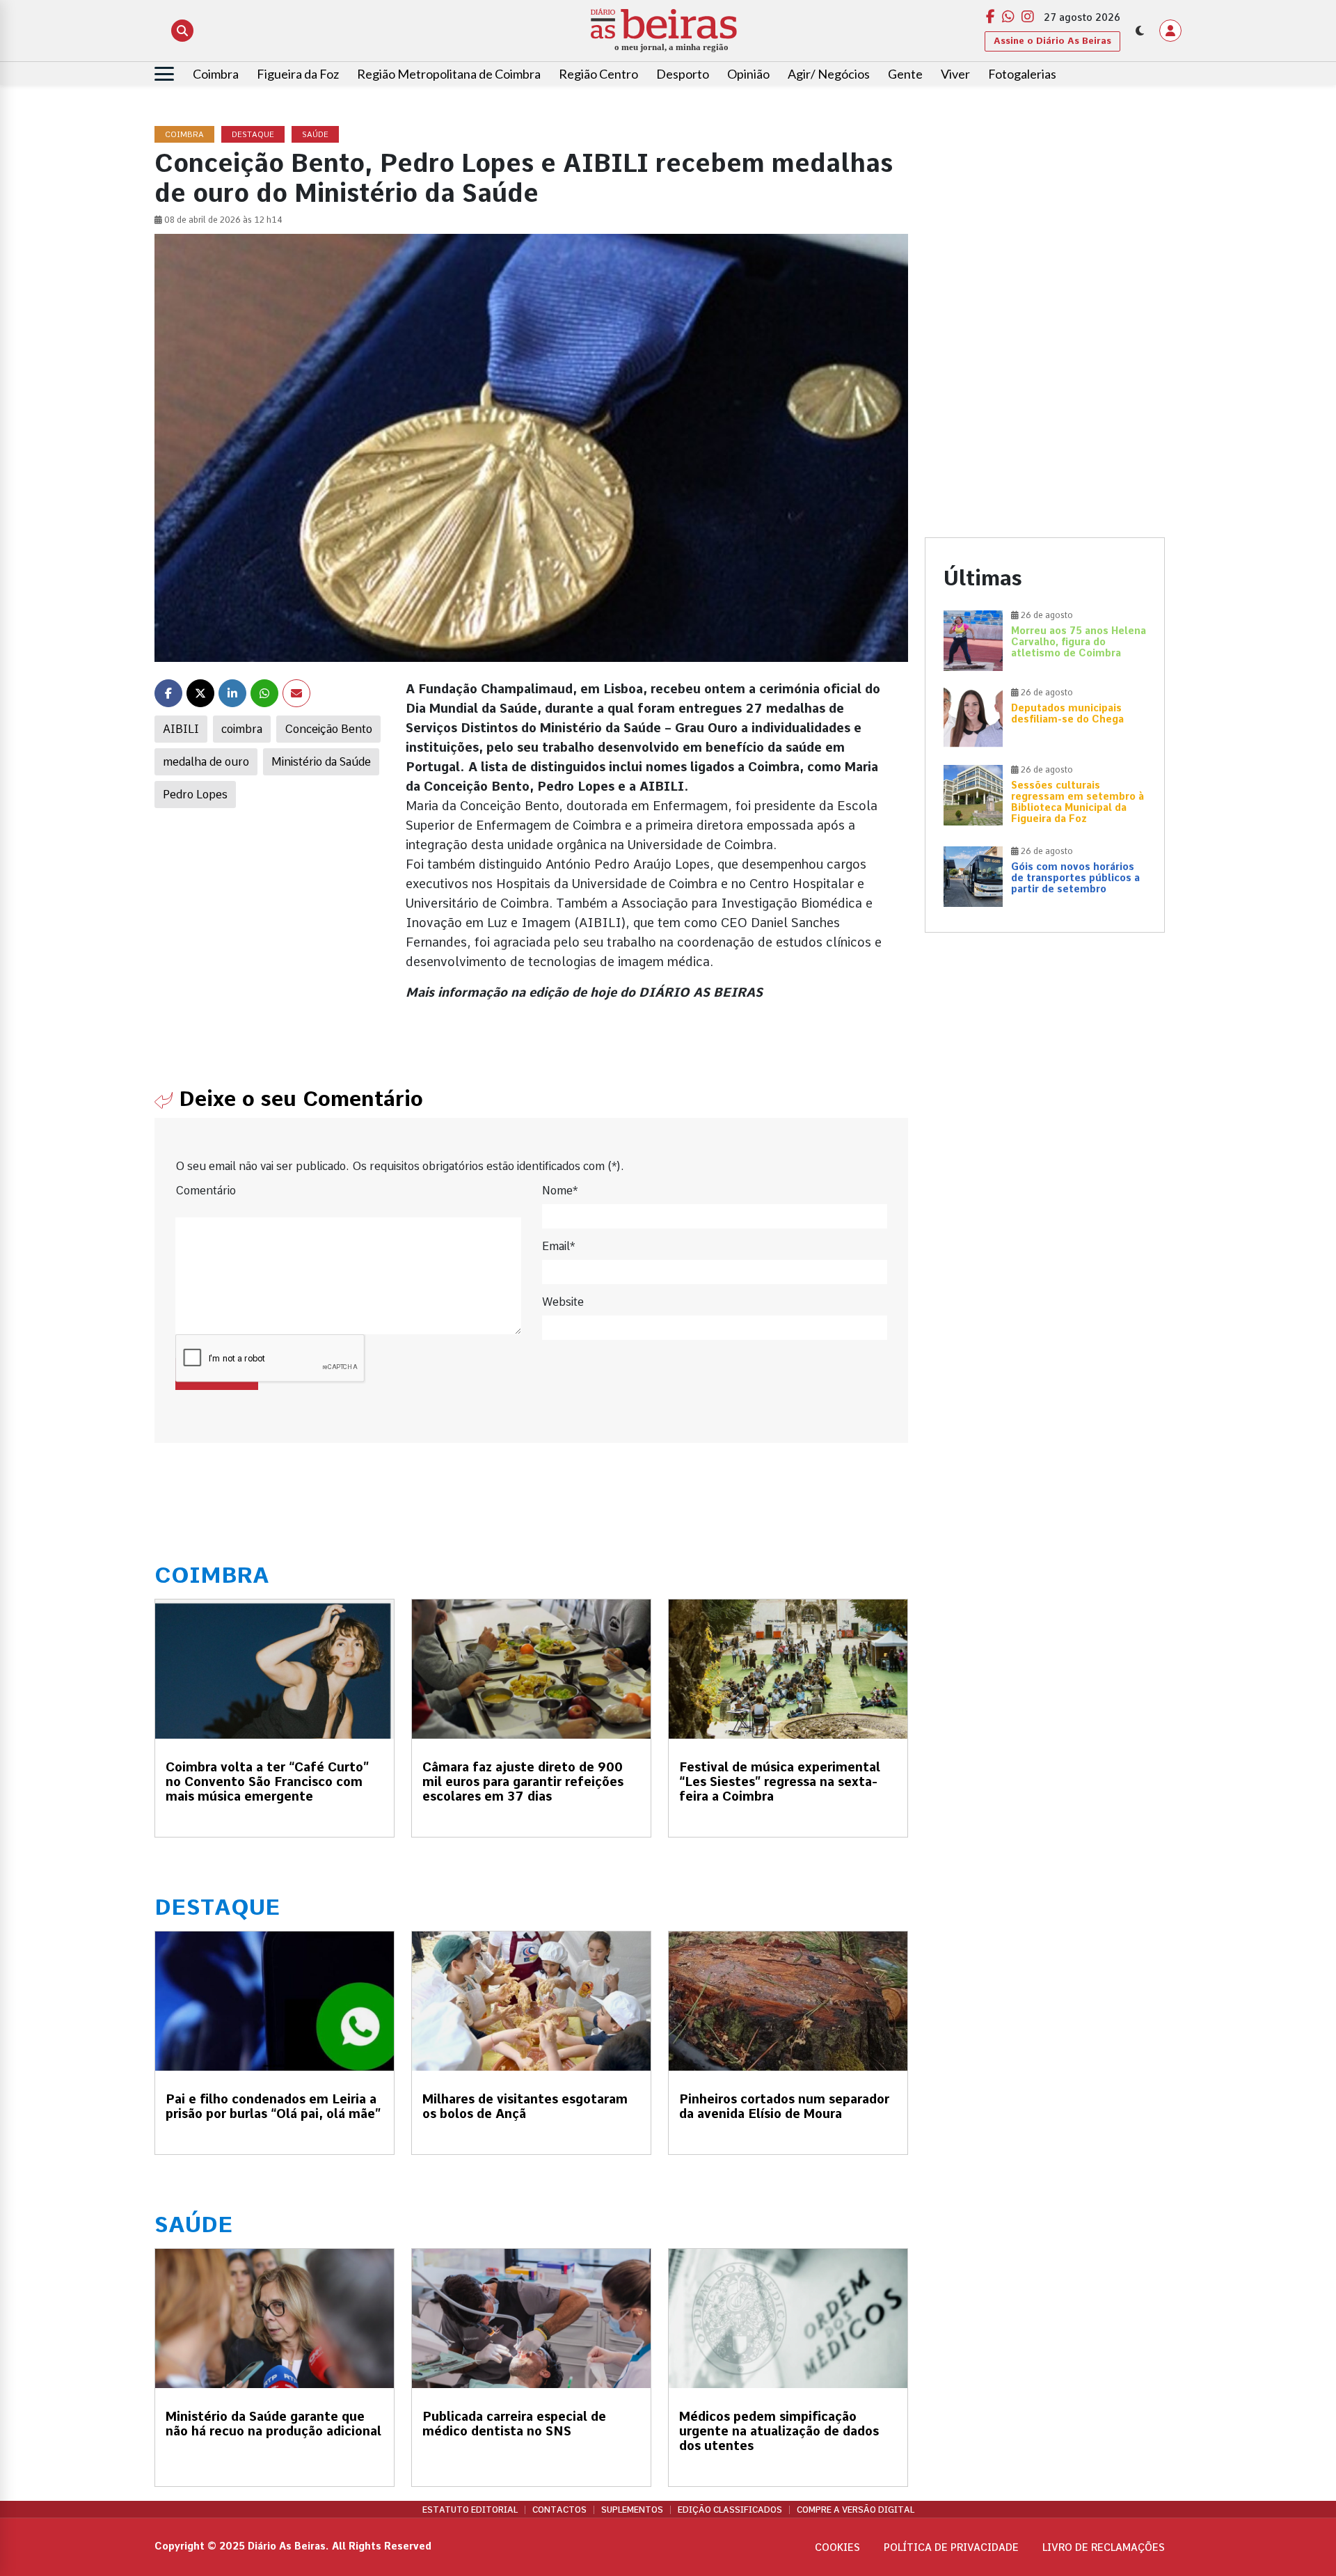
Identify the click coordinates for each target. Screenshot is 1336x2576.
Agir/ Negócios (829, 74)
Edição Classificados (730, 2510)
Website (563, 1302)
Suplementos (632, 2510)
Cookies (837, 2547)
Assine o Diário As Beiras (1052, 41)
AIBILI (181, 729)
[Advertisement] (1045, 224)
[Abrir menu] (164, 74)
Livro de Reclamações (1104, 2547)
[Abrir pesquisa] (182, 31)
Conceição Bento (328, 729)
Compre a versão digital (856, 2510)
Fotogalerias (1022, 74)
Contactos (559, 2510)
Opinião (748, 74)
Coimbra (216, 74)
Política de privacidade (951, 2547)
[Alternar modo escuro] (1140, 31)
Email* (558, 1246)
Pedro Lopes (195, 795)
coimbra (242, 729)
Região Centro (598, 74)
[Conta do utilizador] (1170, 31)
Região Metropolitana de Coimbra (449, 74)
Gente (905, 74)
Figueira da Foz (298, 74)
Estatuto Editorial (470, 2510)
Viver (955, 74)
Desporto (683, 74)
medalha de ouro (206, 762)
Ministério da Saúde (321, 762)
